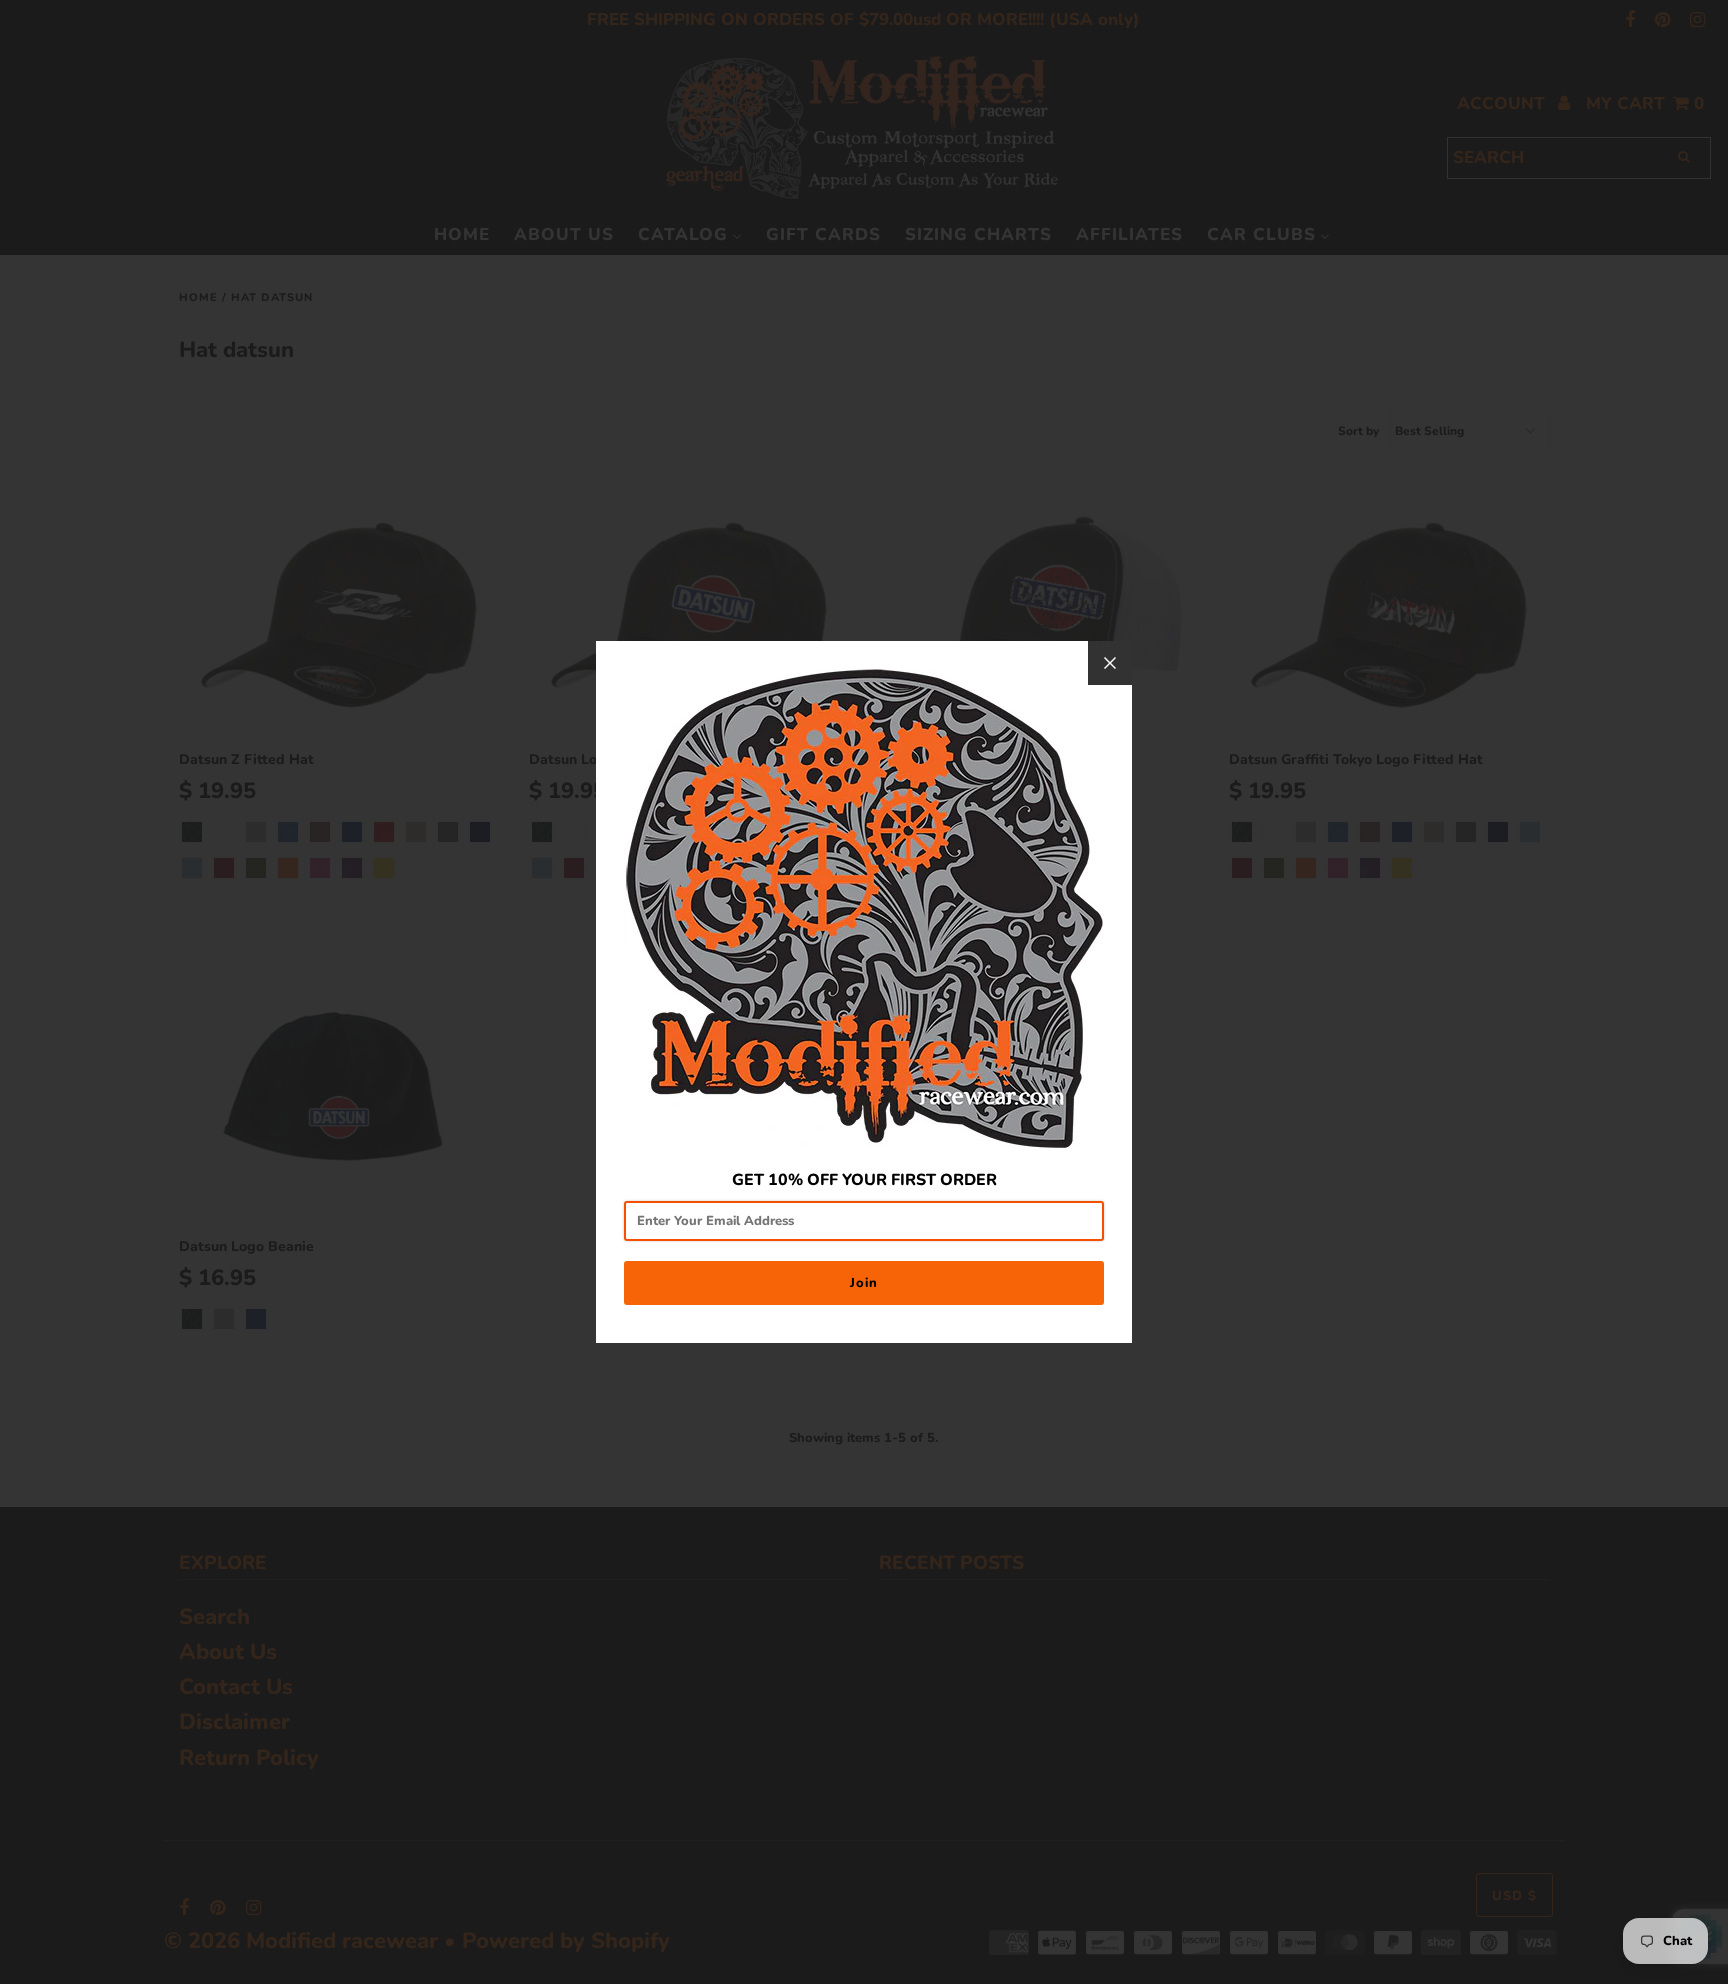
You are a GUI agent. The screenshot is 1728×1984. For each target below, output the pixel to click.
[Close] (1110, 663)
